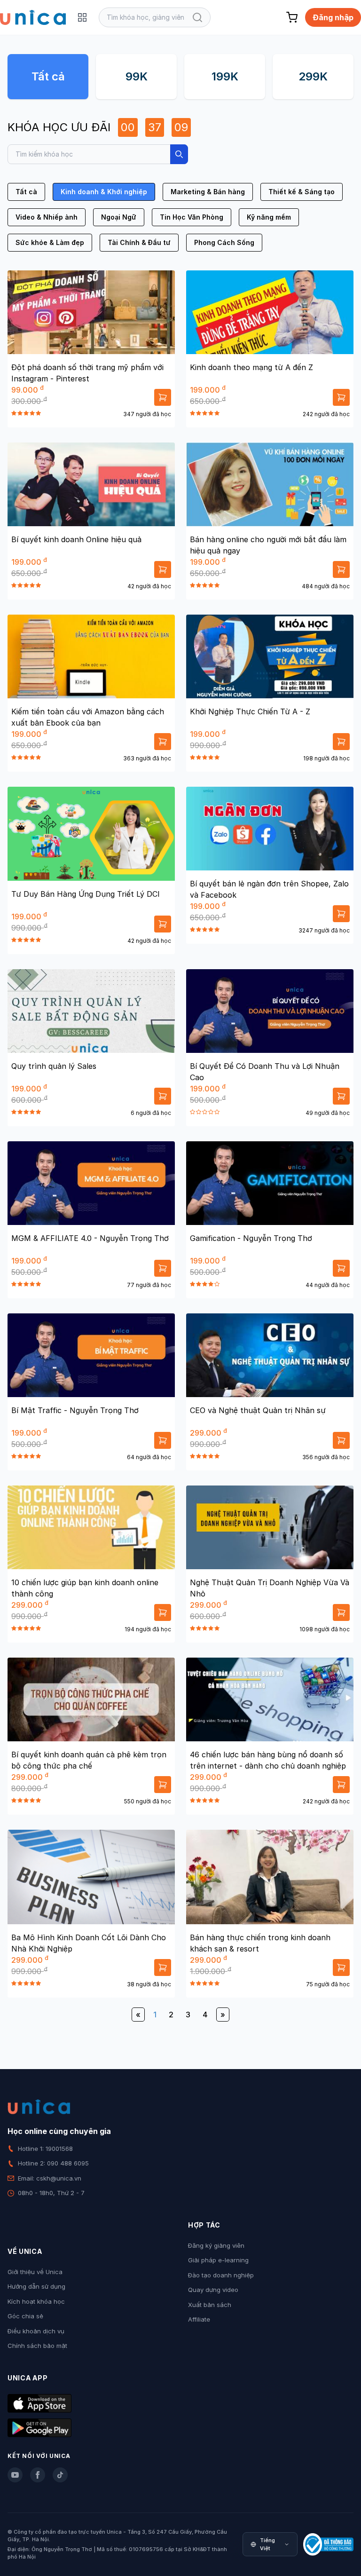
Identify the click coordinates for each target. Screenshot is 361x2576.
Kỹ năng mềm (269, 217)
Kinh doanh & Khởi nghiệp (104, 192)
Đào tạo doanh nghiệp (221, 2275)
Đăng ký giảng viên (216, 2245)
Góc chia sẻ (25, 2316)
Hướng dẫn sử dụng (36, 2286)
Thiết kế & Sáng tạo (302, 192)
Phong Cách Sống (224, 242)
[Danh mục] (82, 17)
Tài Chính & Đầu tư (139, 242)
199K (225, 76)
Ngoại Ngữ (119, 217)
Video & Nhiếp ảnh (47, 217)
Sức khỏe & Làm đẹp (50, 242)
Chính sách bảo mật (37, 2346)
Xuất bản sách (210, 2305)
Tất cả (48, 76)
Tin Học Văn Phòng (192, 217)
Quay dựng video (213, 2290)
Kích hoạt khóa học (36, 2301)
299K (313, 76)
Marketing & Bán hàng (208, 192)
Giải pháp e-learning (218, 2260)
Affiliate (199, 2319)
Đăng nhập (333, 17)
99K (137, 76)
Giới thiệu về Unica (35, 2272)
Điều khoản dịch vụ (36, 2331)
